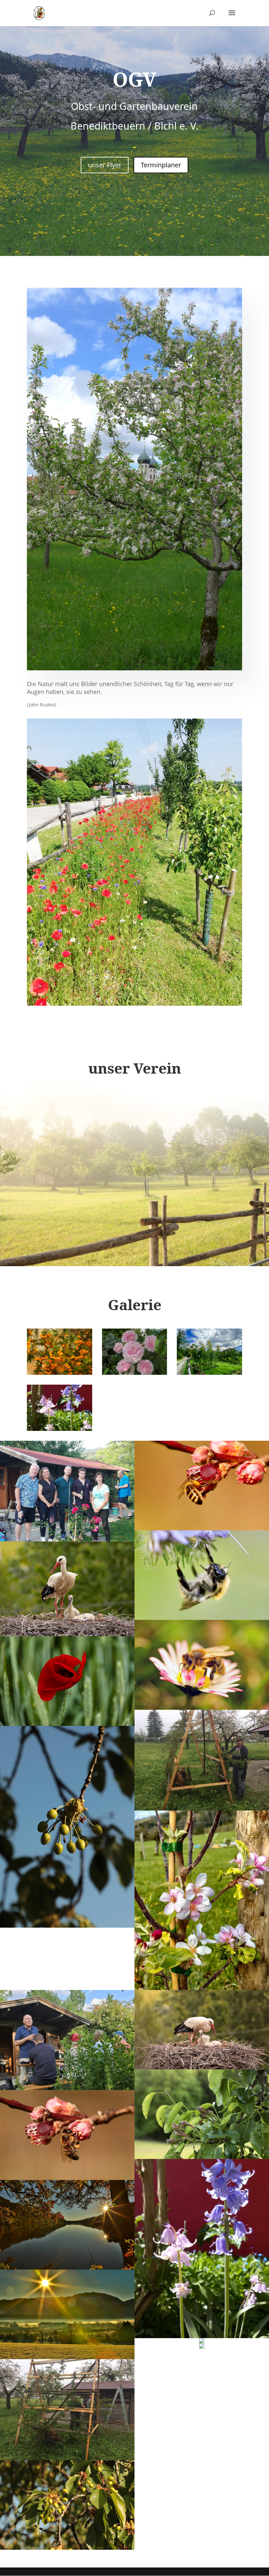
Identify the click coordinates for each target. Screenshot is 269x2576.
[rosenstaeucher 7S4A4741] (135, 1373)
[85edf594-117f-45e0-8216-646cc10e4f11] (60, 1429)
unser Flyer (105, 165)
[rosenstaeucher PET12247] (60, 1373)
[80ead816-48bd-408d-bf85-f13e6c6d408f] (209, 1373)
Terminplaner (161, 165)
